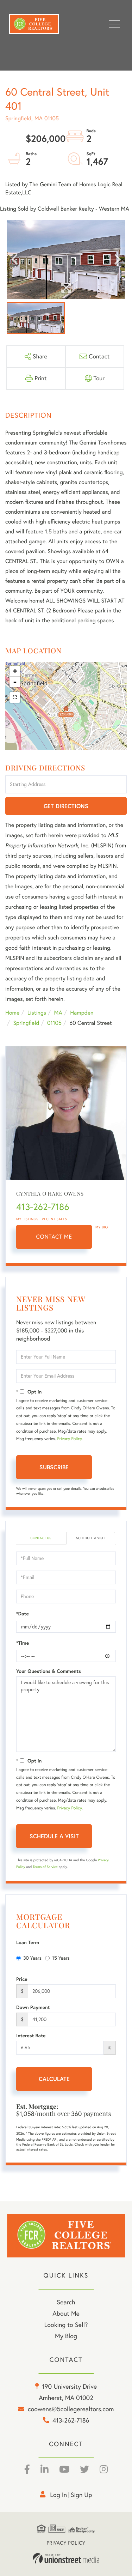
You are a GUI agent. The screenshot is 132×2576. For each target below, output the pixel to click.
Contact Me (54, 1237)
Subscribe (54, 1467)
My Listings (27, 1219)
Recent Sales (55, 1219)
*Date (23, 1614)
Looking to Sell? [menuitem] (66, 2325)
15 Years (61, 1958)
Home (12, 1013)
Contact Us (41, 1538)
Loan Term (28, 1942)
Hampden (82, 1013)
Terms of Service (45, 1867)
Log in (58, 2495)
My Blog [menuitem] (66, 2336)
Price (22, 1979)
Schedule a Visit (90, 1538)
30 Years (32, 1958)
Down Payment (33, 2007)
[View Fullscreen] (15, 697)
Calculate (54, 2079)
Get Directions (66, 806)
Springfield (26, 1023)
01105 (54, 1023)
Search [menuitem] (66, 2302)
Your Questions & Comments (49, 1671)
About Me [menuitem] (66, 2313)
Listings (37, 1013)
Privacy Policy (69, 1439)
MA (58, 1013)
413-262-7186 (43, 1207)
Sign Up (81, 2495)
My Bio (102, 1227)
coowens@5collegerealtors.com (71, 2409)
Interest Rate (31, 2036)
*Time (23, 1643)
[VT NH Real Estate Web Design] (66, 2558)
